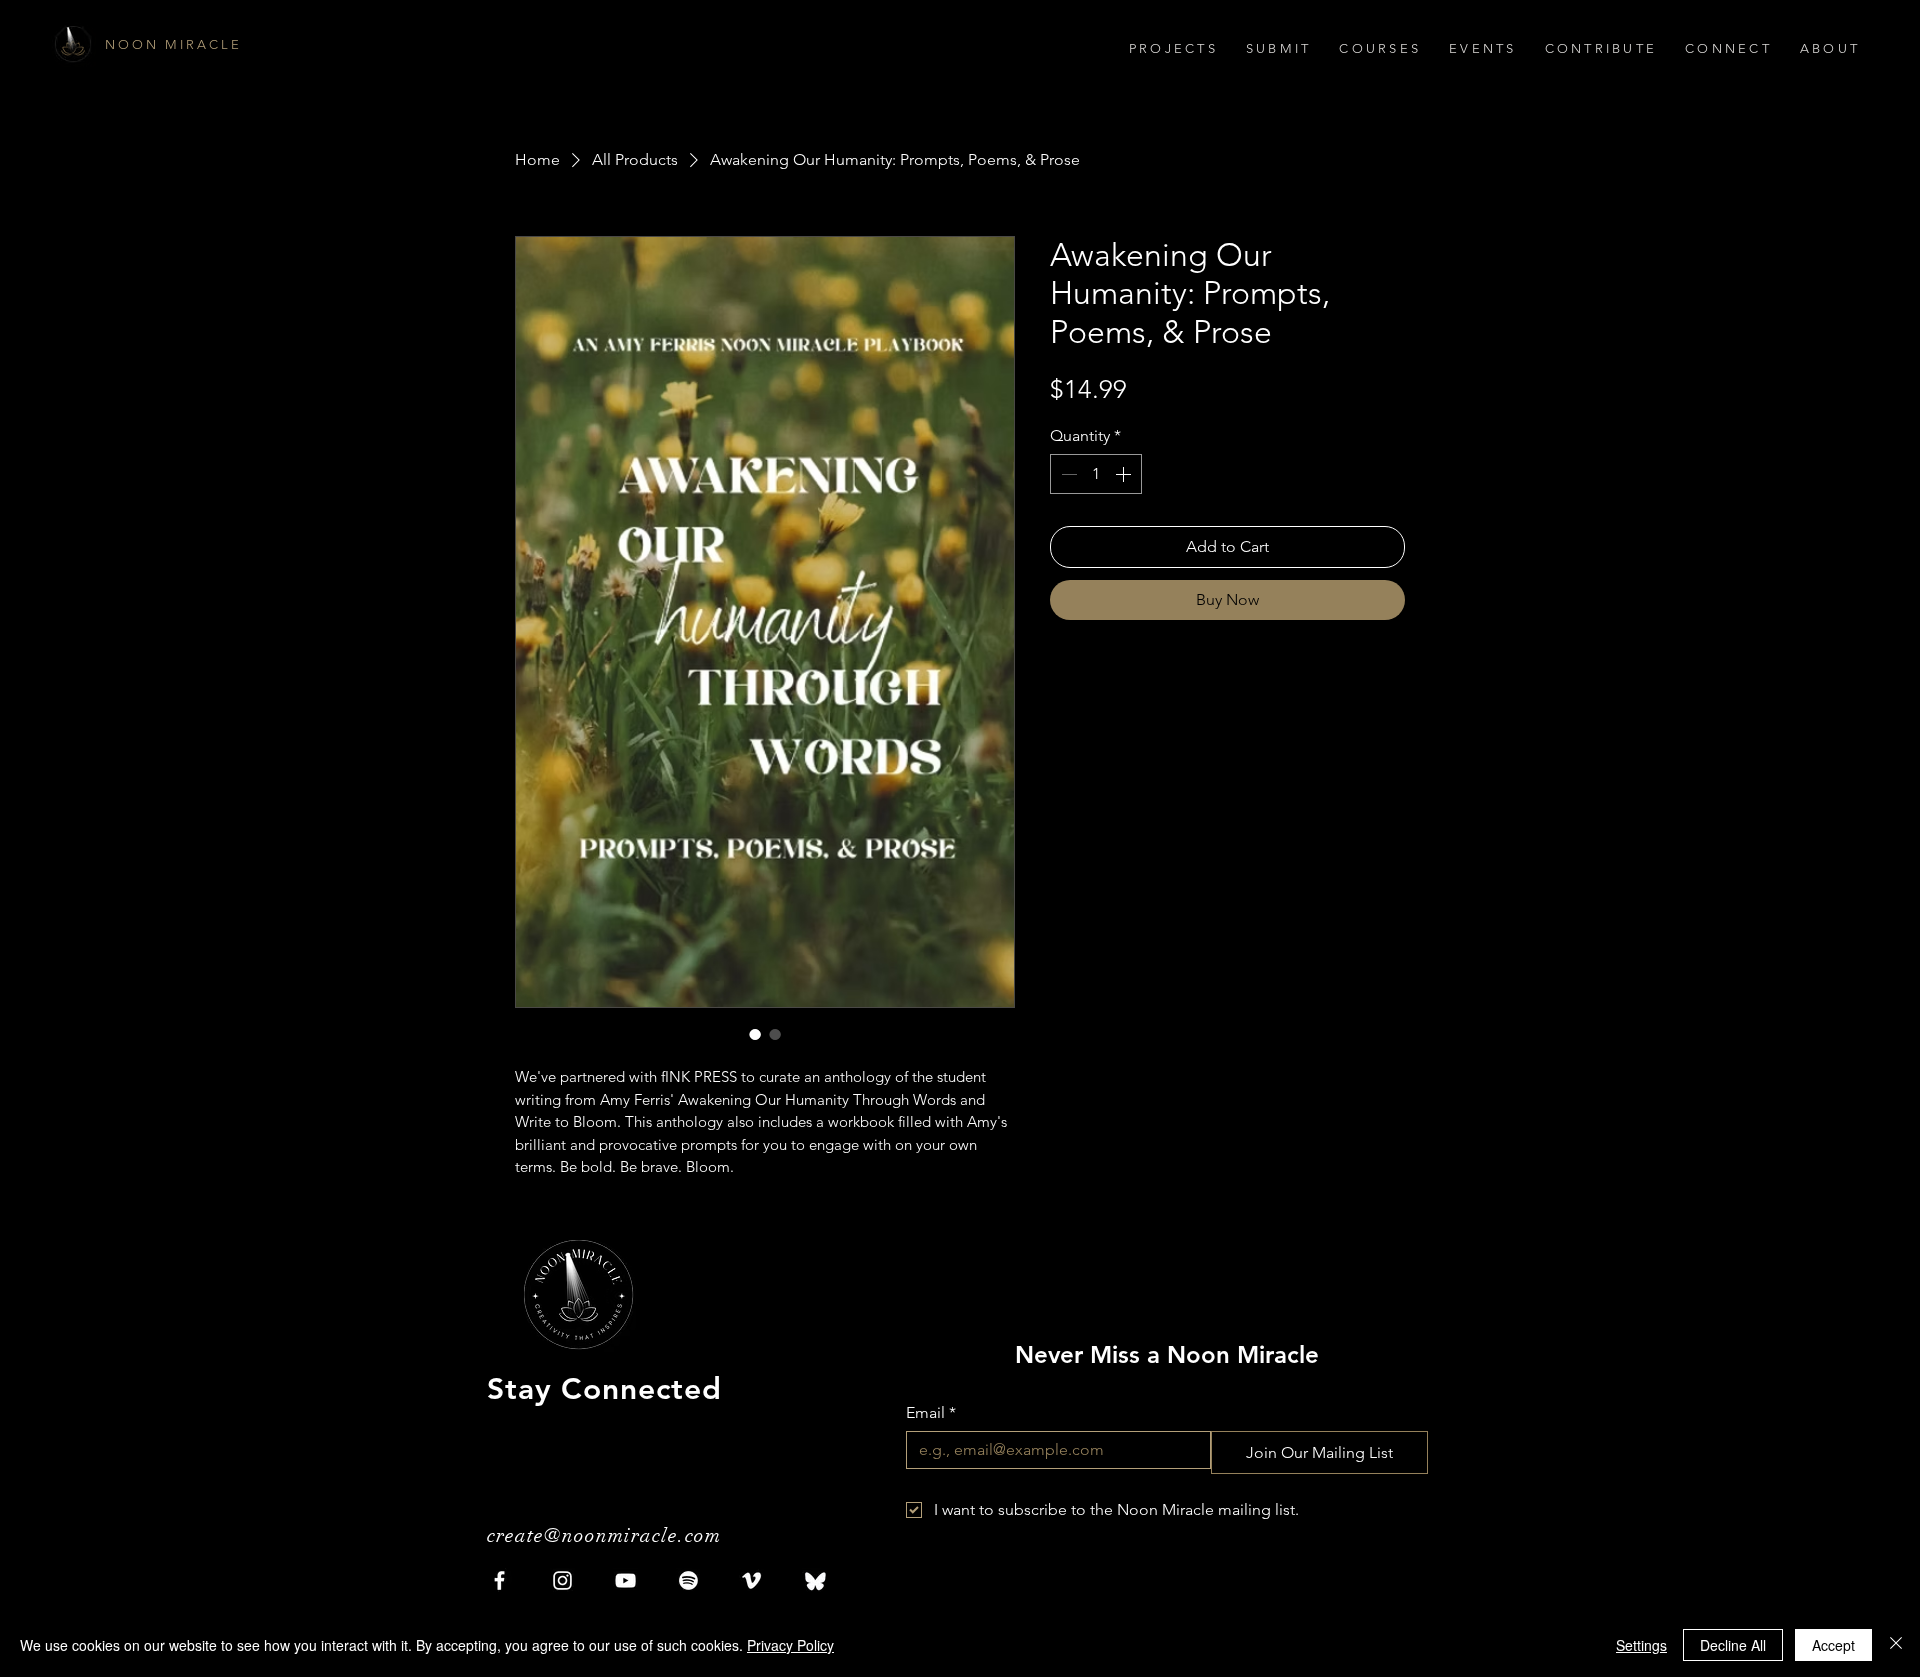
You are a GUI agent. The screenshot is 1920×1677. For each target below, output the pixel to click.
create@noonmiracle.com (604, 1535)
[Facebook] (499, 1580)
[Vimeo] (751, 1580)
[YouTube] (625, 1580)
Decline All (1733, 1645)
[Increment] (1125, 474)
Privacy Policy (790, 1645)
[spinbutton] (1096, 474)
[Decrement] (1067, 474)
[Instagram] (562, 1580)
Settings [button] (1641, 1645)
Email (931, 1412)
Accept (1833, 1645)
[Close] (1896, 1645)
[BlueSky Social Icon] (814, 1580)
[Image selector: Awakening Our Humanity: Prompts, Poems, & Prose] (755, 1034)
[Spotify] (688, 1580)
